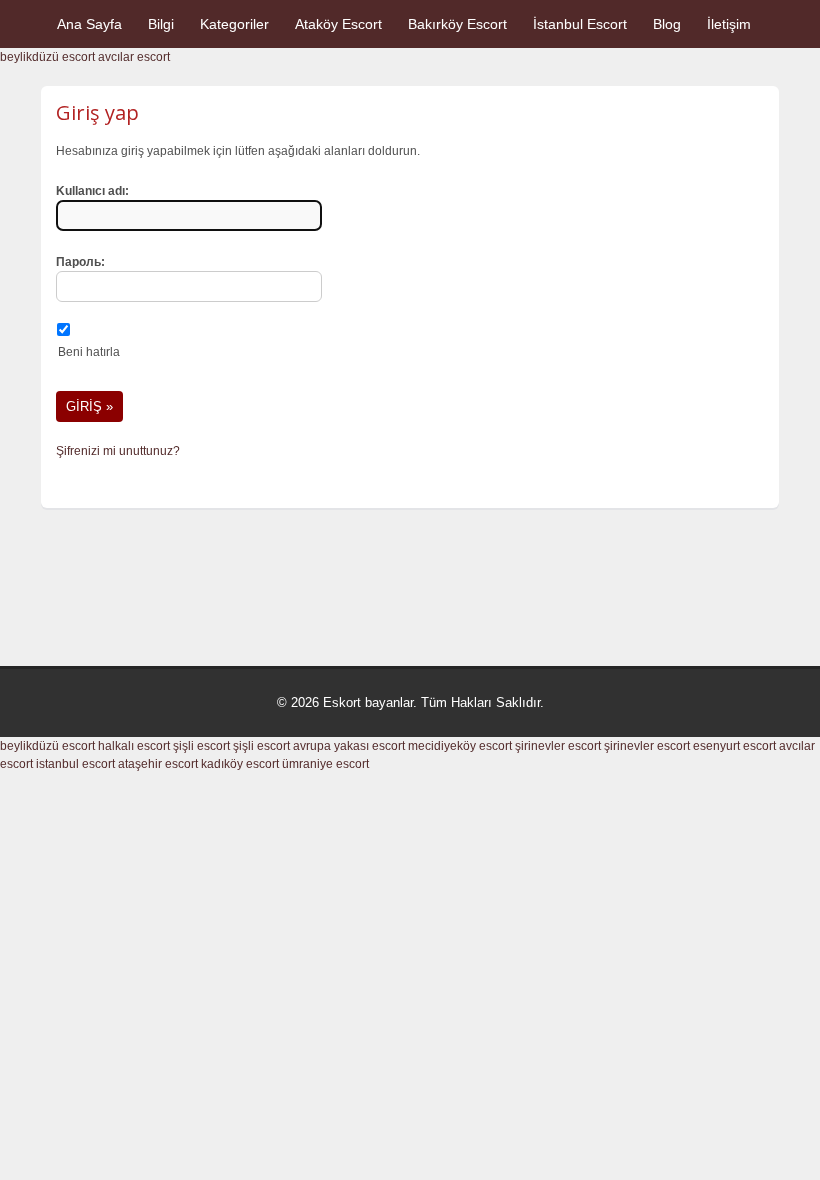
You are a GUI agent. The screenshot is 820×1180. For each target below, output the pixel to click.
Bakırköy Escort (457, 24)
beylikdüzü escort (47, 57)
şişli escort (201, 746)
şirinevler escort (558, 746)
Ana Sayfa (89, 24)
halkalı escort (134, 746)
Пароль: (80, 262)
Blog (667, 24)
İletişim (729, 24)
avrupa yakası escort (349, 746)
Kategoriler (234, 24)
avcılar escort (134, 57)
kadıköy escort (240, 764)
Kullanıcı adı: (92, 191)
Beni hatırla (89, 352)
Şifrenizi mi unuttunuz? (118, 451)
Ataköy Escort (338, 24)
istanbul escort (75, 764)
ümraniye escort (325, 764)
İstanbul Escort (580, 24)
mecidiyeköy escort (460, 746)
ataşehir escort (158, 764)
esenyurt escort (734, 746)
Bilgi (161, 24)
